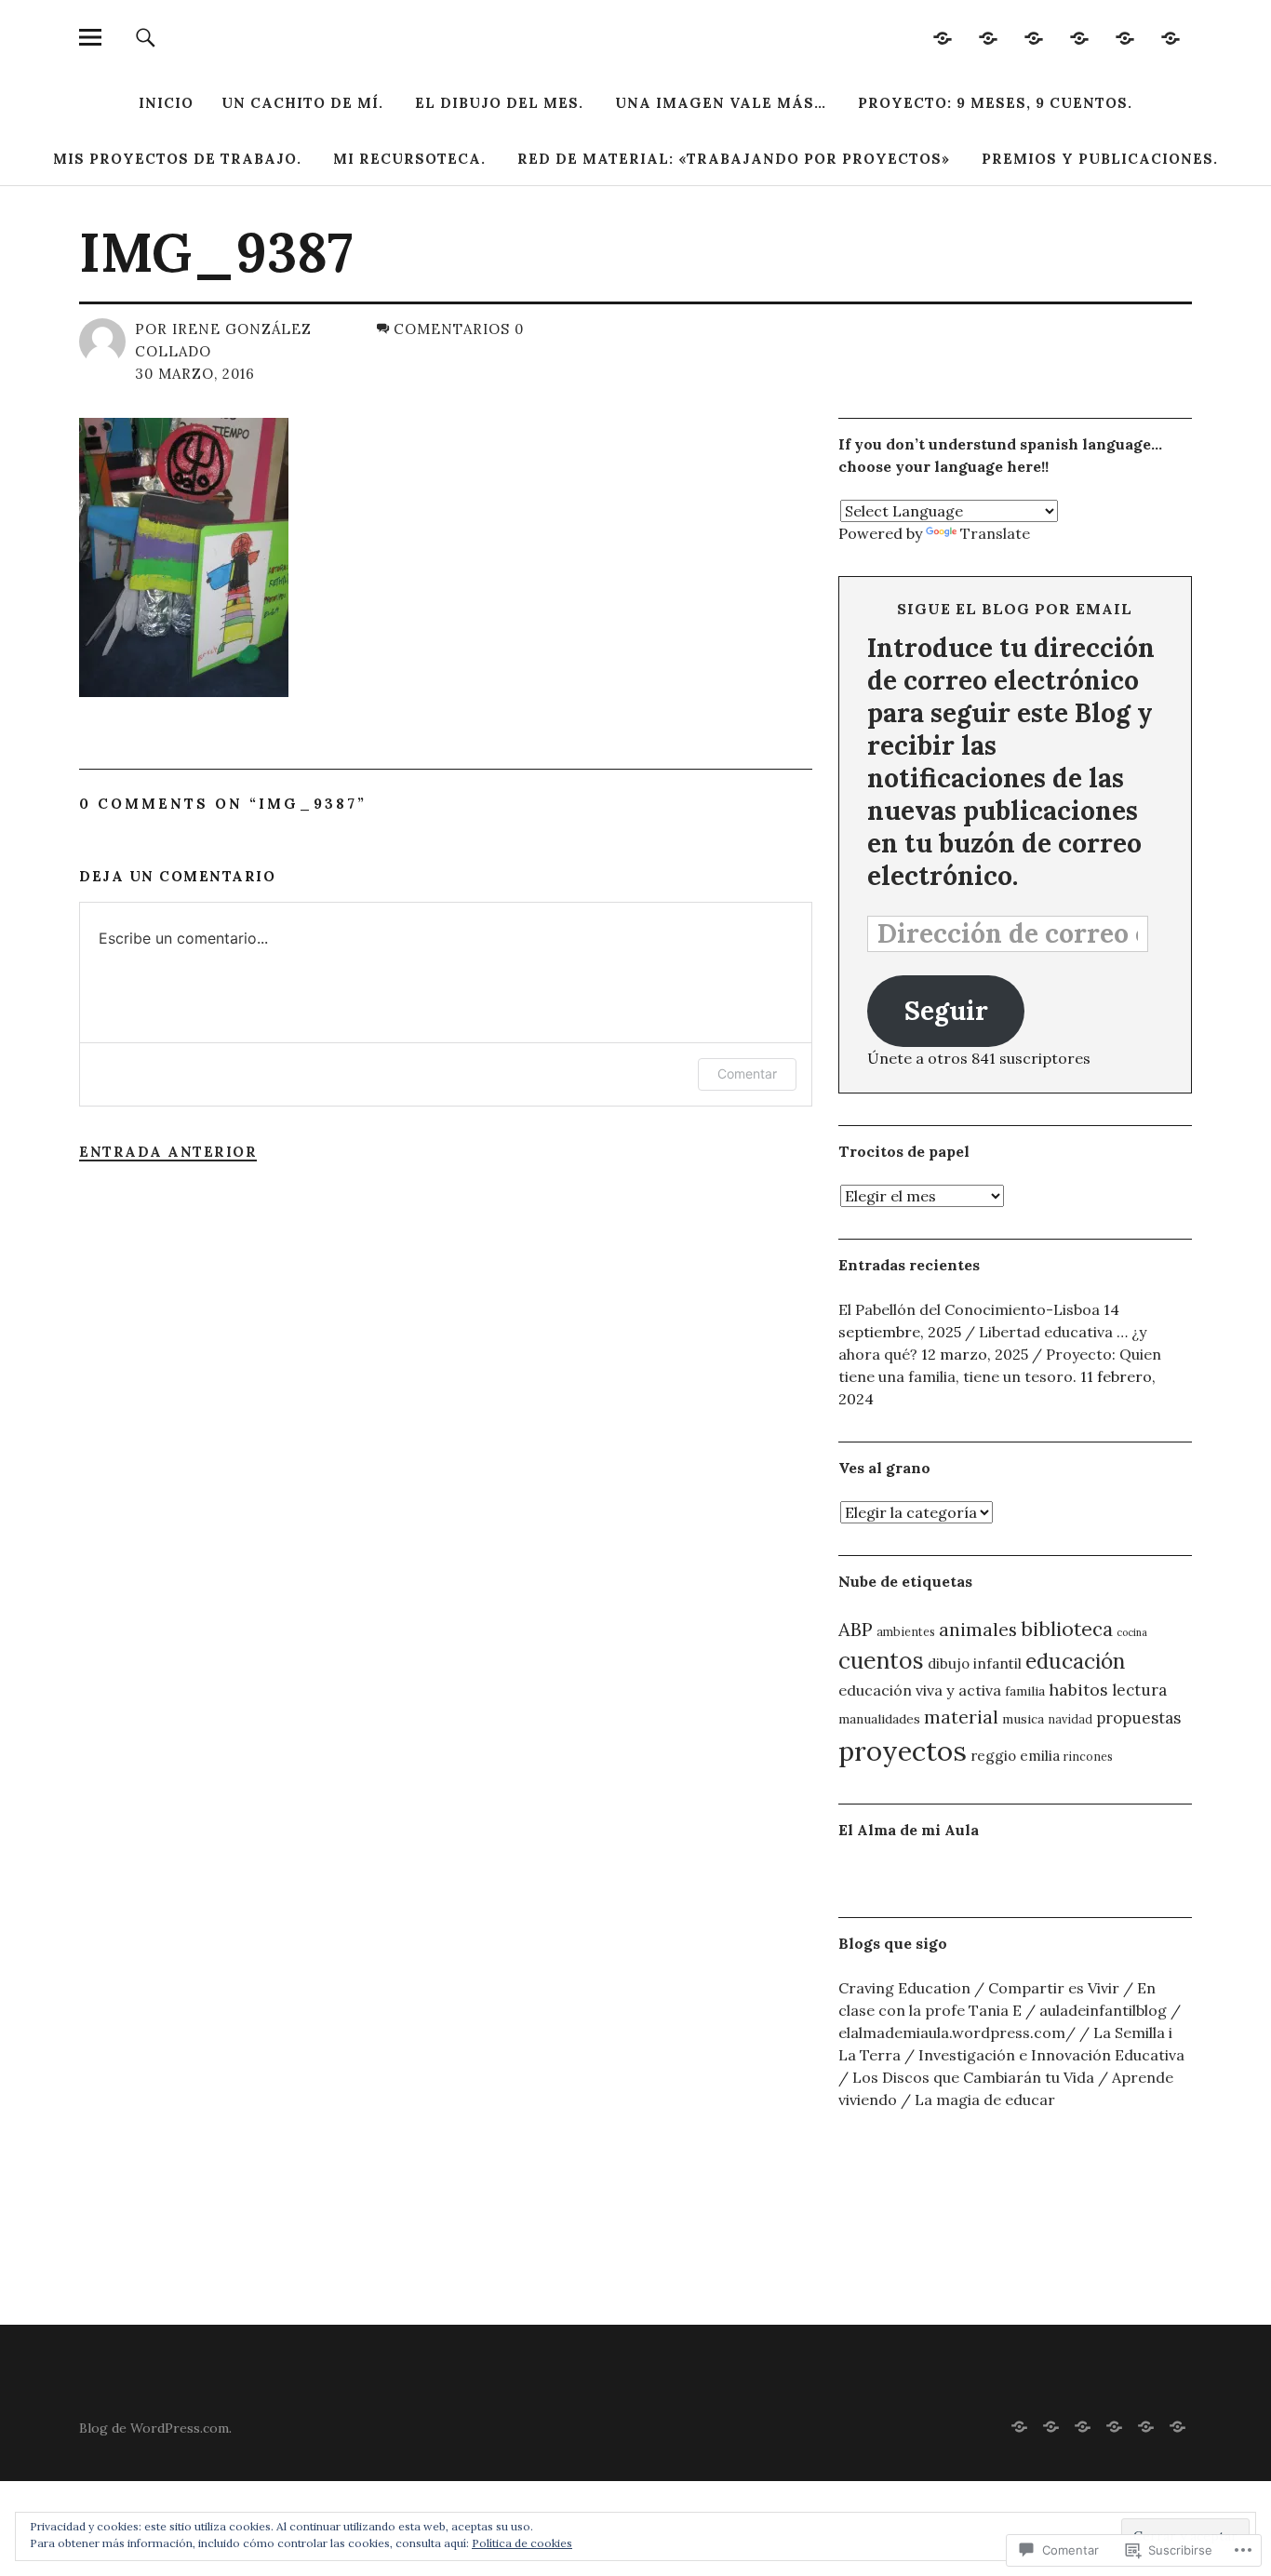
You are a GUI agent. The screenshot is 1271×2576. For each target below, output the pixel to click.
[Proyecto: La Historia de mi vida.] (943, 37)
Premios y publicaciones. (1100, 159)
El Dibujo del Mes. (499, 103)
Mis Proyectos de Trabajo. (177, 159)
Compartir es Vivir (1054, 1988)
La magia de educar (985, 2100)
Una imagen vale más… (721, 103)
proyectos (903, 1751)
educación (1075, 1661)
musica (1023, 1719)
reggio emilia (1015, 1756)
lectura (1139, 1690)
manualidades (879, 1719)
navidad (1070, 1719)
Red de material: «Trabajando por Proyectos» (734, 159)
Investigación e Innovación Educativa (1051, 2055)
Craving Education (904, 1988)
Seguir (946, 1011)
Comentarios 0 (459, 329)
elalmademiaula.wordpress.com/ (957, 2033)
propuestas (1138, 1718)
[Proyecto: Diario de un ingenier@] (1034, 37)
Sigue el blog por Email (1015, 609)
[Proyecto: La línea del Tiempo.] (1171, 37)
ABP (856, 1629)
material (961, 1717)
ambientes (906, 1631)
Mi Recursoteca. (409, 159)
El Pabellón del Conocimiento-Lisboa (969, 1309)
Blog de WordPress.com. (155, 2428)
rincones (1088, 1756)
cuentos (881, 1660)
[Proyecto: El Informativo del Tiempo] (989, 37)
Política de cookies (522, 2543)
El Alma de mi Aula (909, 1830)
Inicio (166, 103)
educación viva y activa (920, 1690)
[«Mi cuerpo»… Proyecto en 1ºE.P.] (1080, 37)
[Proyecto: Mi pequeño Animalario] (1125, 37)
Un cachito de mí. (302, 103)
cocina (1132, 1632)
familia (1025, 1691)
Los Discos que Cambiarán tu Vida (973, 2077)
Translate (995, 533)
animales (978, 1629)
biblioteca (1067, 1629)
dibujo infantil (975, 1664)
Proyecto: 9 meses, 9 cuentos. (995, 103)
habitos (1078, 1690)
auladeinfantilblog (1103, 2010)
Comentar (747, 1073)
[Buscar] (145, 37)
